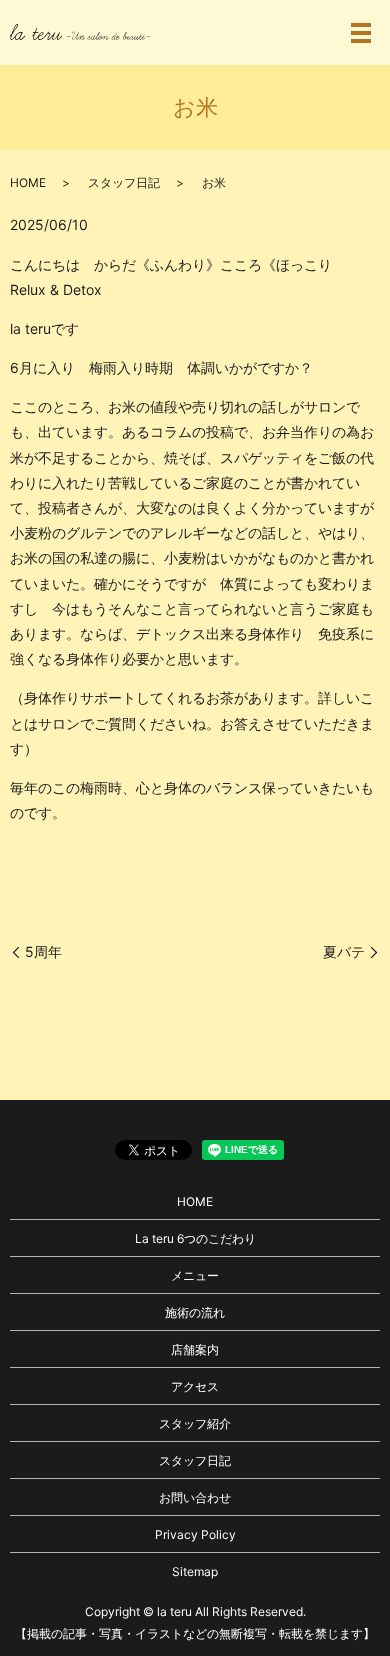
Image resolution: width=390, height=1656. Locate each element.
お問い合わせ (195, 1497)
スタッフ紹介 (195, 1423)
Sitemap (195, 1571)
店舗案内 (195, 1349)
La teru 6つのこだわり (195, 1238)
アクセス (195, 1386)
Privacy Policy (195, 1534)
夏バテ (344, 951)
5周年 (43, 951)
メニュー (195, 1275)
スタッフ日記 (124, 182)
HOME (28, 182)
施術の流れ (195, 1312)
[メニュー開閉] (361, 33)
